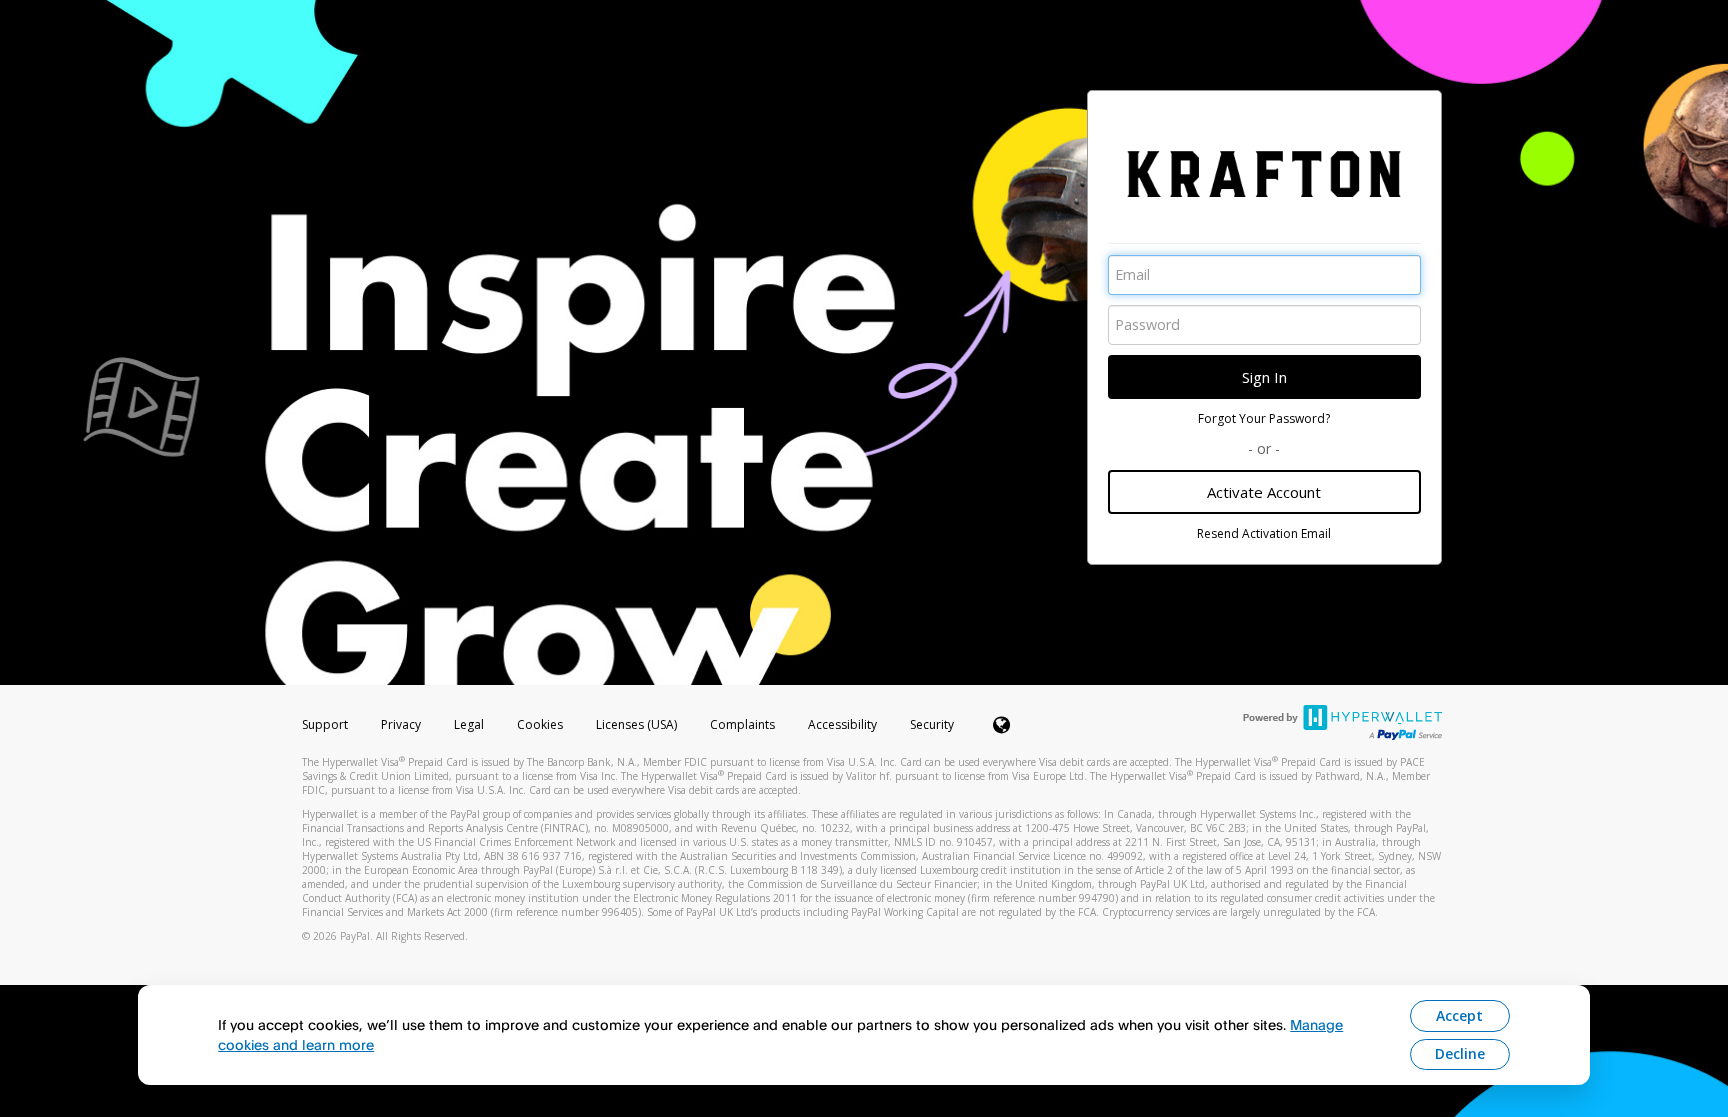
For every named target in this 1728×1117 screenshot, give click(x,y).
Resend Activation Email (1264, 533)
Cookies (540, 724)
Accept (1459, 1015)
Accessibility (842, 724)
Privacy (401, 724)
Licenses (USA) (638, 724)
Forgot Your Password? (1264, 418)
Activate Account (1264, 492)
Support (325, 724)
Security (932, 724)
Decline (1460, 1053)
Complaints (744, 724)
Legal (469, 724)
